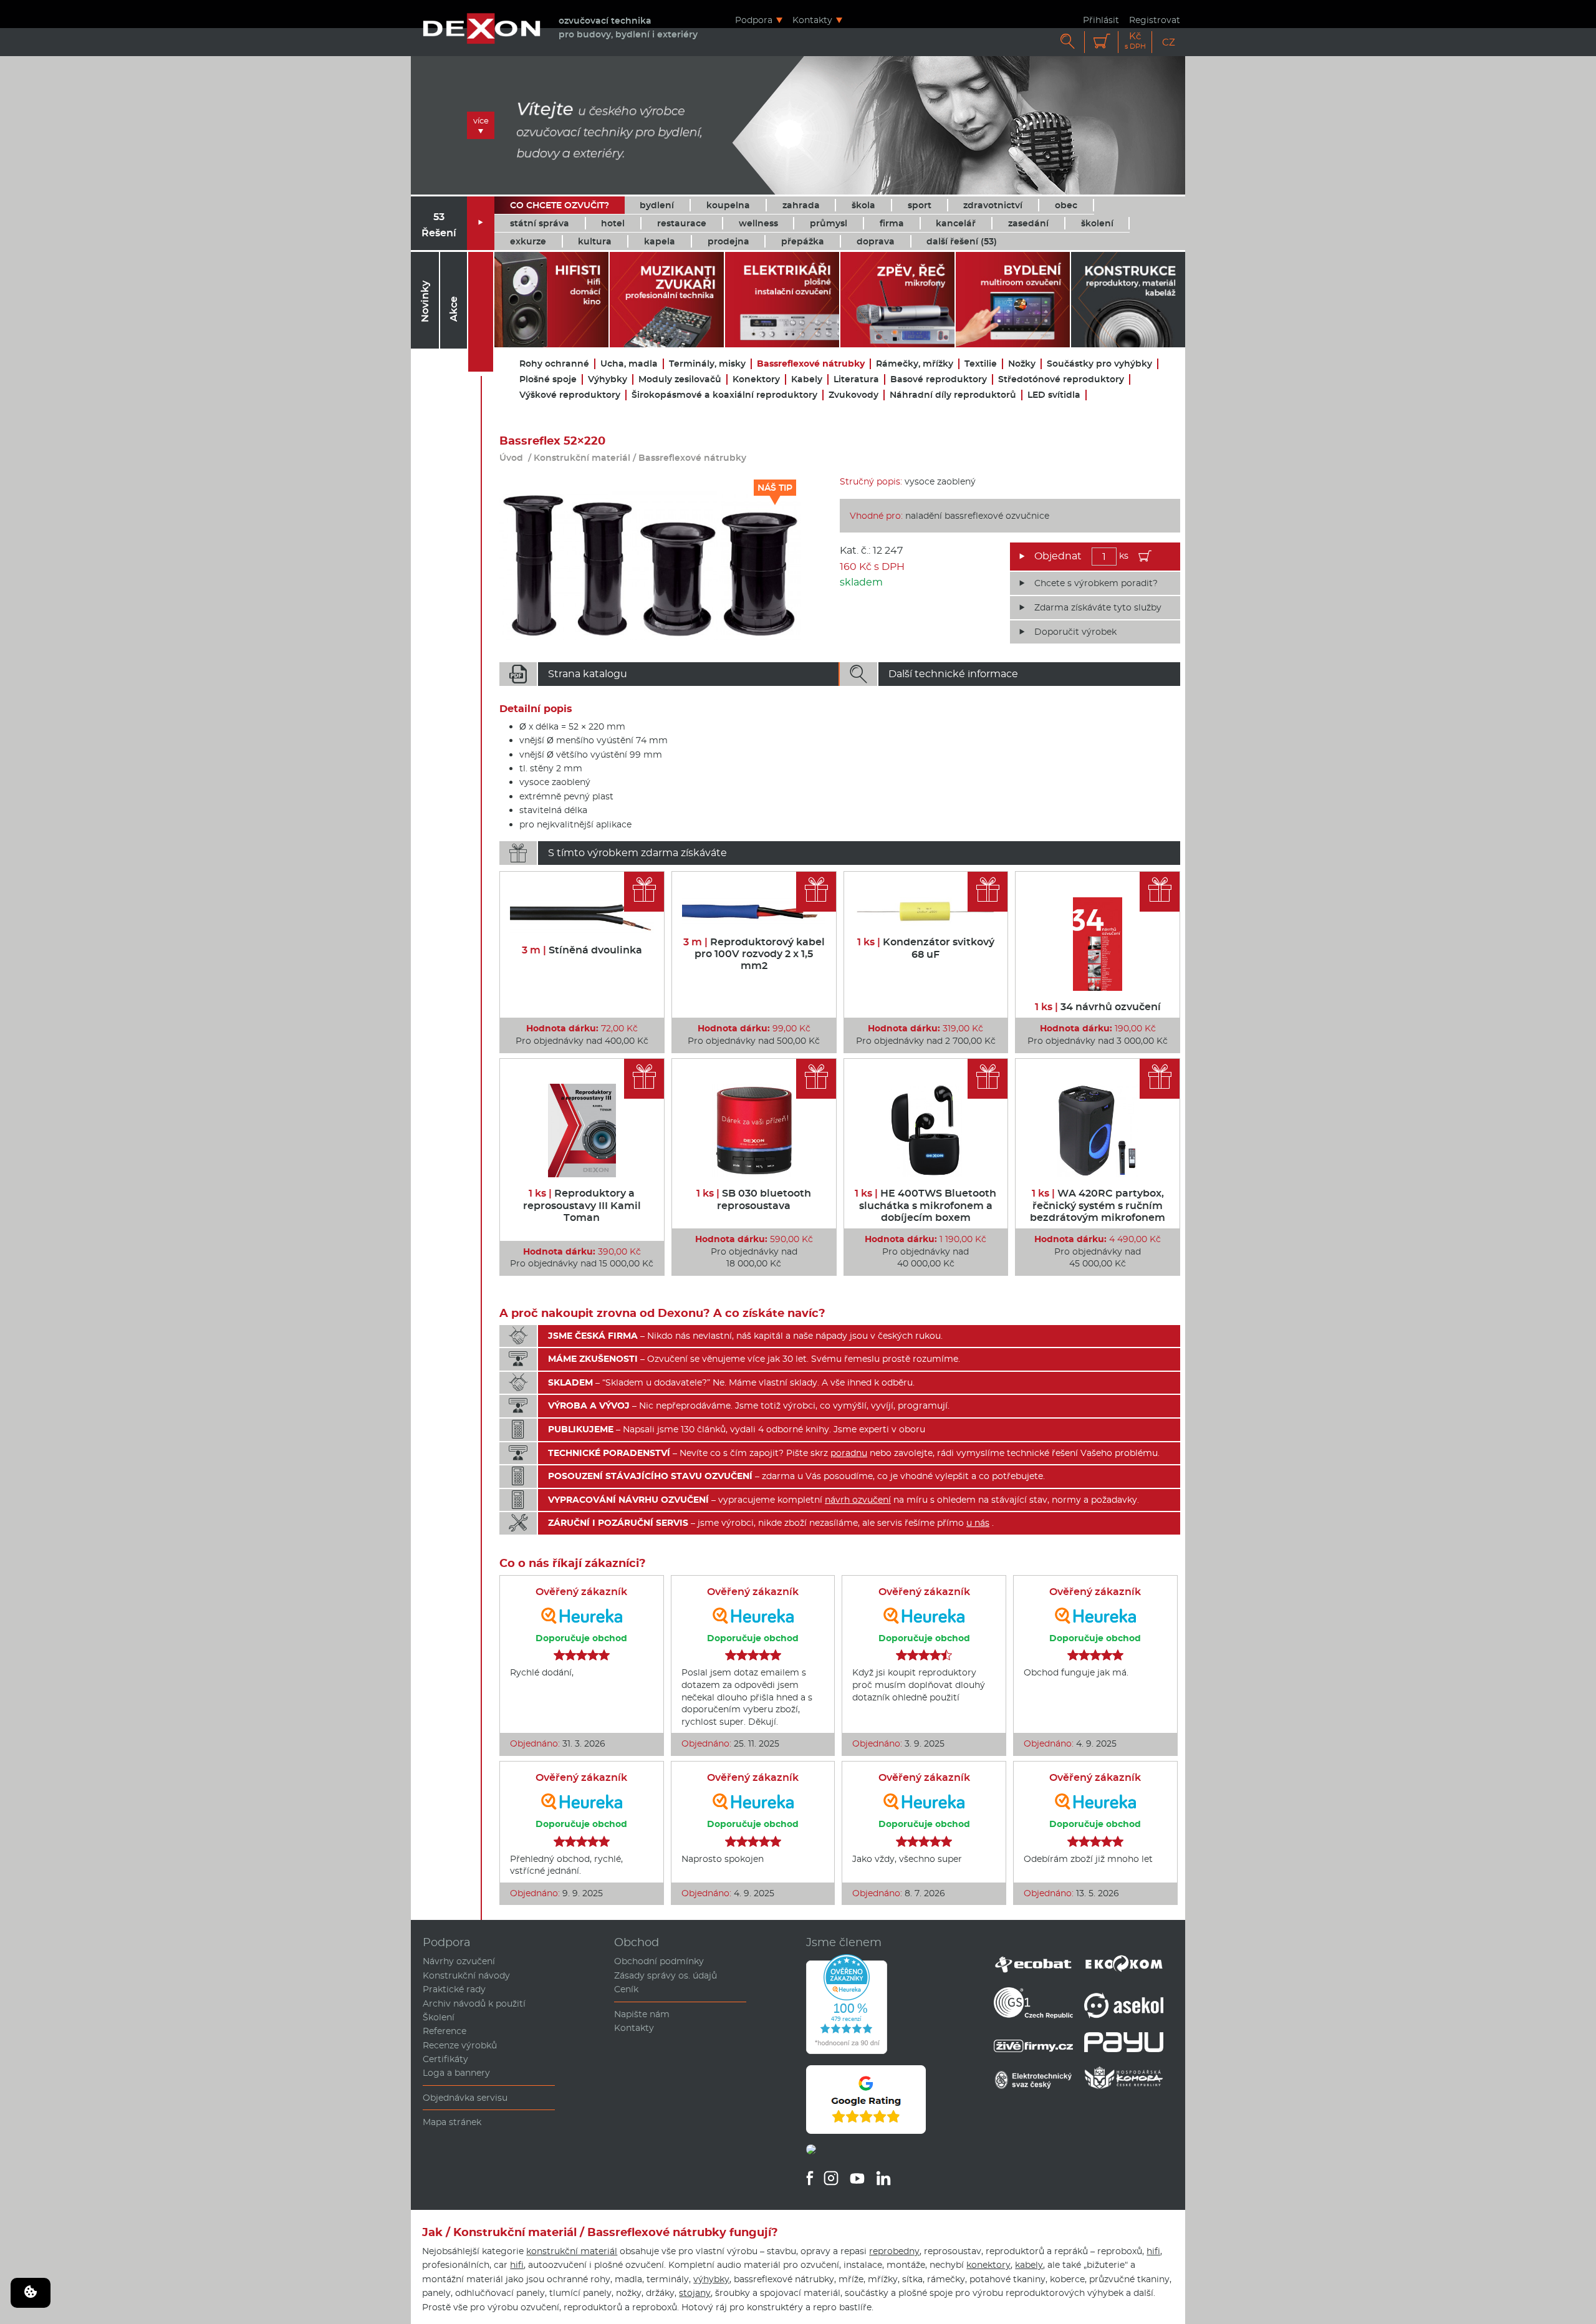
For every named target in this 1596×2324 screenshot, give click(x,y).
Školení (439, 2017)
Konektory (756, 379)
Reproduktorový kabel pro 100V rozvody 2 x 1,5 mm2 (754, 954)
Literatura (856, 379)
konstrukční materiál (572, 2251)
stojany (695, 2293)
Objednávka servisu (465, 2098)
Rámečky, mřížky (915, 364)
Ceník (626, 1989)
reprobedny (894, 2251)
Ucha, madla (629, 364)
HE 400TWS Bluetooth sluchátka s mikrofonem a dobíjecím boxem (925, 1205)
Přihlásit (1101, 20)
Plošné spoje (548, 379)
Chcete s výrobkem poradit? (1096, 583)
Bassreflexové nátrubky (811, 364)
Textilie (981, 364)
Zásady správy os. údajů (666, 1975)
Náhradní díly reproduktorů (953, 395)
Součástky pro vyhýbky (1099, 364)
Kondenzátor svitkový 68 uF (926, 948)
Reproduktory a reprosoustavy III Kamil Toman (582, 1205)
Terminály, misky (707, 364)
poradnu (849, 1453)
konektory (988, 2265)
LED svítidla (1054, 395)
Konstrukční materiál (582, 458)
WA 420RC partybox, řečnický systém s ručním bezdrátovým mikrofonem (1098, 1205)
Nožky (1022, 364)
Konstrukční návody (466, 1975)
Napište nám (642, 2014)
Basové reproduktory (939, 379)
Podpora (754, 20)
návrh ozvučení (858, 1500)
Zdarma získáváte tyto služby (1098, 607)
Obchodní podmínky (659, 1961)
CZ (1169, 42)
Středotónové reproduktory (1061, 379)
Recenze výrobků (460, 2045)
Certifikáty (445, 2059)
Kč (1135, 41)
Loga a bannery (456, 2073)
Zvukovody (853, 395)
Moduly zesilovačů (680, 379)
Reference (445, 2031)
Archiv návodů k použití (474, 2003)
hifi (1153, 2251)
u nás (978, 1523)
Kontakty (812, 20)
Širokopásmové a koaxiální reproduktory (724, 395)
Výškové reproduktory (570, 395)
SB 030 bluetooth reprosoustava (754, 1199)
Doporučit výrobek (1075, 632)
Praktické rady (454, 1989)
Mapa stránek (452, 2122)
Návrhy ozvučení (459, 1961)
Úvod (511, 458)
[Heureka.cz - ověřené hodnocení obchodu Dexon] (847, 2051)
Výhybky (608, 379)
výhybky (711, 2279)
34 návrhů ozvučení (1098, 1007)
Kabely (807, 379)
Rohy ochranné (554, 364)
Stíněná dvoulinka (582, 950)
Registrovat (1155, 20)
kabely (1029, 2265)
